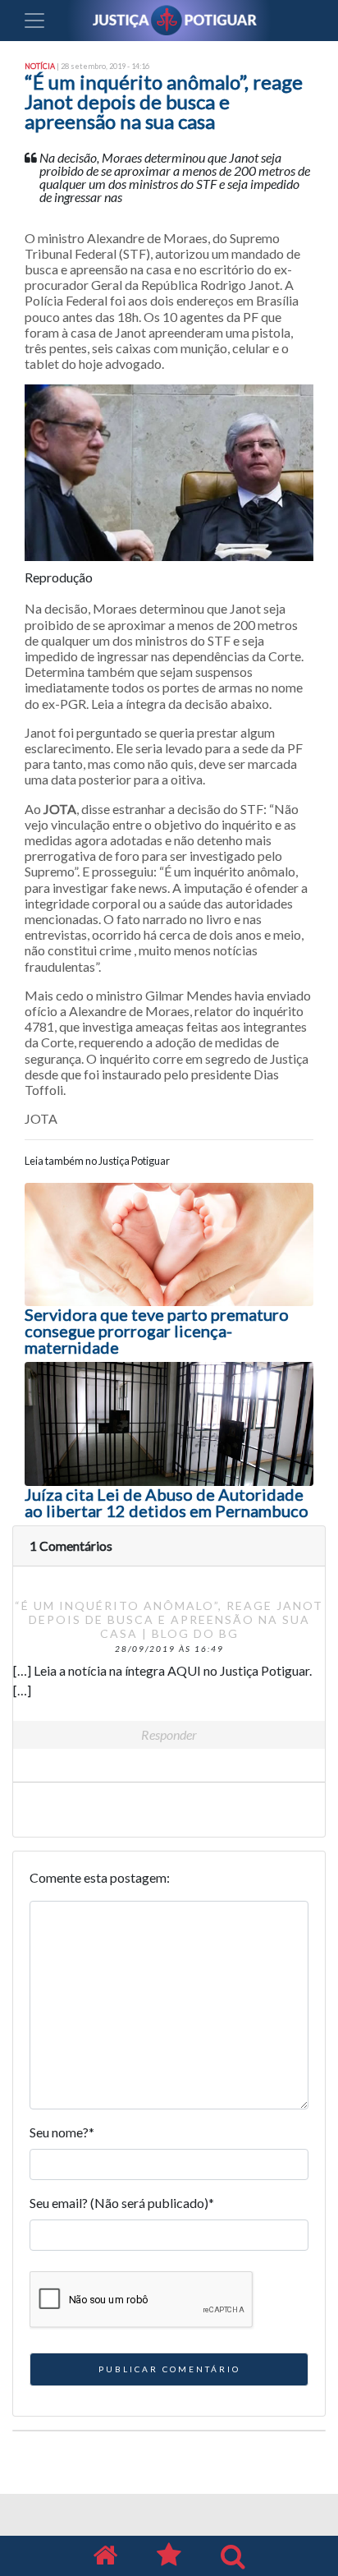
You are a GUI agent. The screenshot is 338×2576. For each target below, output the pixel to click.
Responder (169, 1734)
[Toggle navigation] (34, 21)
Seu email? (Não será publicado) (122, 2203)
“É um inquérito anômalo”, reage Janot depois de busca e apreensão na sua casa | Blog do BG (169, 1619)
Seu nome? (62, 2132)
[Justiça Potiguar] (105, 2556)
